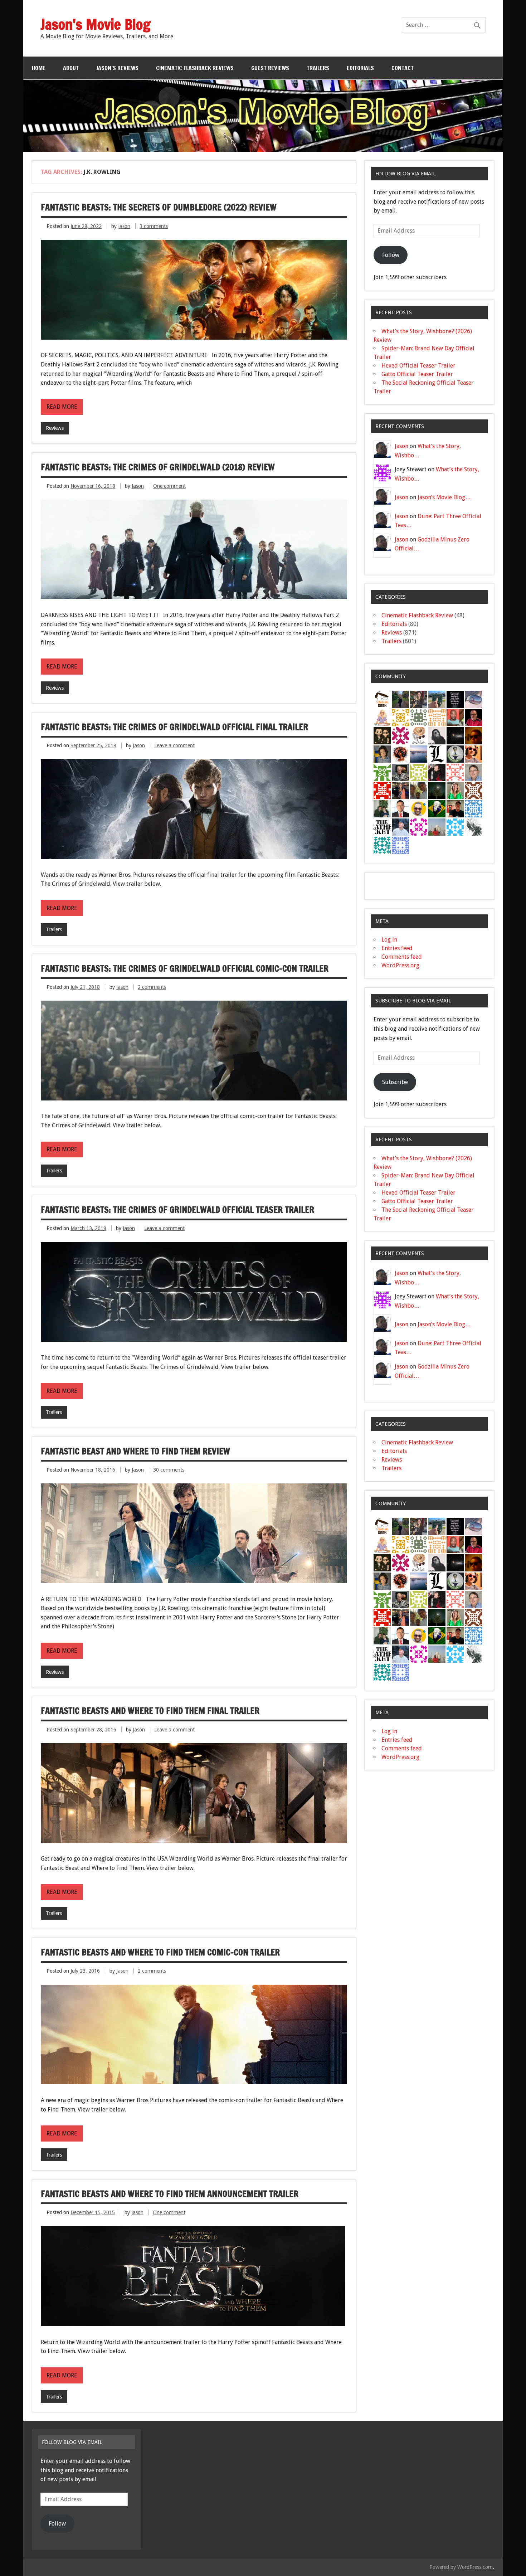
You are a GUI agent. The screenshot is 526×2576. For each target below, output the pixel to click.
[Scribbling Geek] (382, 699)
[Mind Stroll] (437, 790)
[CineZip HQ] (400, 717)
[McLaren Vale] (400, 808)
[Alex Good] (437, 699)
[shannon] (400, 754)
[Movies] (473, 790)
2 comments (152, 987)
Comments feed (402, 957)
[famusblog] (437, 827)
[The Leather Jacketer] (382, 827)
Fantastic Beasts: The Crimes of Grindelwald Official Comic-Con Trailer (185, 968)
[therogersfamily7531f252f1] (382, 790)
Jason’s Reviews (117, 68)
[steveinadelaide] (473, 772)
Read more (62, 407)
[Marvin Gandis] (382, 808)
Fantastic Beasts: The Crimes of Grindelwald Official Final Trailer (174, 727)
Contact (403, 68)
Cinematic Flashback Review (417, 615)
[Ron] (455, 754)
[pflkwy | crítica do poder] (437, 808)
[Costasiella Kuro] (419, 827)
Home (39, 68)
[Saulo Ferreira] (382, 735)
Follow (391, 255)
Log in (389, 940)
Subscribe (395, 1082)
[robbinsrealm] (455, 827)
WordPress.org (400, 965)
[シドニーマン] (419, 754)
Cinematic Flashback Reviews (195, 68)
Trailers (318, 68)
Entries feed (397, 948)
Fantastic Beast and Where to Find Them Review (135, 1451)
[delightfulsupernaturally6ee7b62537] (400, 845)
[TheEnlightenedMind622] (400, 735)
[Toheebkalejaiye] (455, 717)
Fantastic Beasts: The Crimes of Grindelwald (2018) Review (158, 467)
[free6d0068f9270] (419, 772)
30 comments (169, 1470)
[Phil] (400, 827)
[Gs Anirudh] (419, 790)
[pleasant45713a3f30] (382, 772)
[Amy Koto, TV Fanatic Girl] (419, 699)
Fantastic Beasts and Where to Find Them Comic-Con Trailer (160, 1952)
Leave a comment (174, 745)
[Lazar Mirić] (437, 754)
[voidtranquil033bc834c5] (382, 845)
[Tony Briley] (473, 717)
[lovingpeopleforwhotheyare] (455, 699)
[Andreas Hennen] (437, 772)
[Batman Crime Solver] (473, 827)
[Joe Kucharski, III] (400, 772)
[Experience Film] (473, 754)
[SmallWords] (382, 754)
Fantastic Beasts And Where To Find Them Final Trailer (150, 1711)
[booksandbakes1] (400, 699)
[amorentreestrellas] (437, 735)
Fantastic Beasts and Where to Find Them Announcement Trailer (170, 2194)
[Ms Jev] (382, 717)
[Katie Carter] (455, 790)
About (71, 68)
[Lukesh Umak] (419, 808)
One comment (169, 486)
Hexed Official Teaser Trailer (418, 366)
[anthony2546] (473, 808)
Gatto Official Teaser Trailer (417, 374)
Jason (124, 226)
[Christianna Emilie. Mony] (400, 790)
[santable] (455, 735)
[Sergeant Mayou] (419, 717)
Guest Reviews (270, 68)
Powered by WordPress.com (461, 2567)
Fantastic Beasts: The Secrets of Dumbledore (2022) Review (159, 207)
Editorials (360, 68)
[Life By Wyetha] (419, 735)
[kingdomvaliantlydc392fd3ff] (455, 772)
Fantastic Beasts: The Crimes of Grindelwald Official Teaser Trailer (177, 1210)
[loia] (455, 808)
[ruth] (473, 699)
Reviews (55, 428)
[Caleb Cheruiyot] (437, 717)
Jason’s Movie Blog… (444, 497)
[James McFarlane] (473, 735)
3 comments (154, 226)
